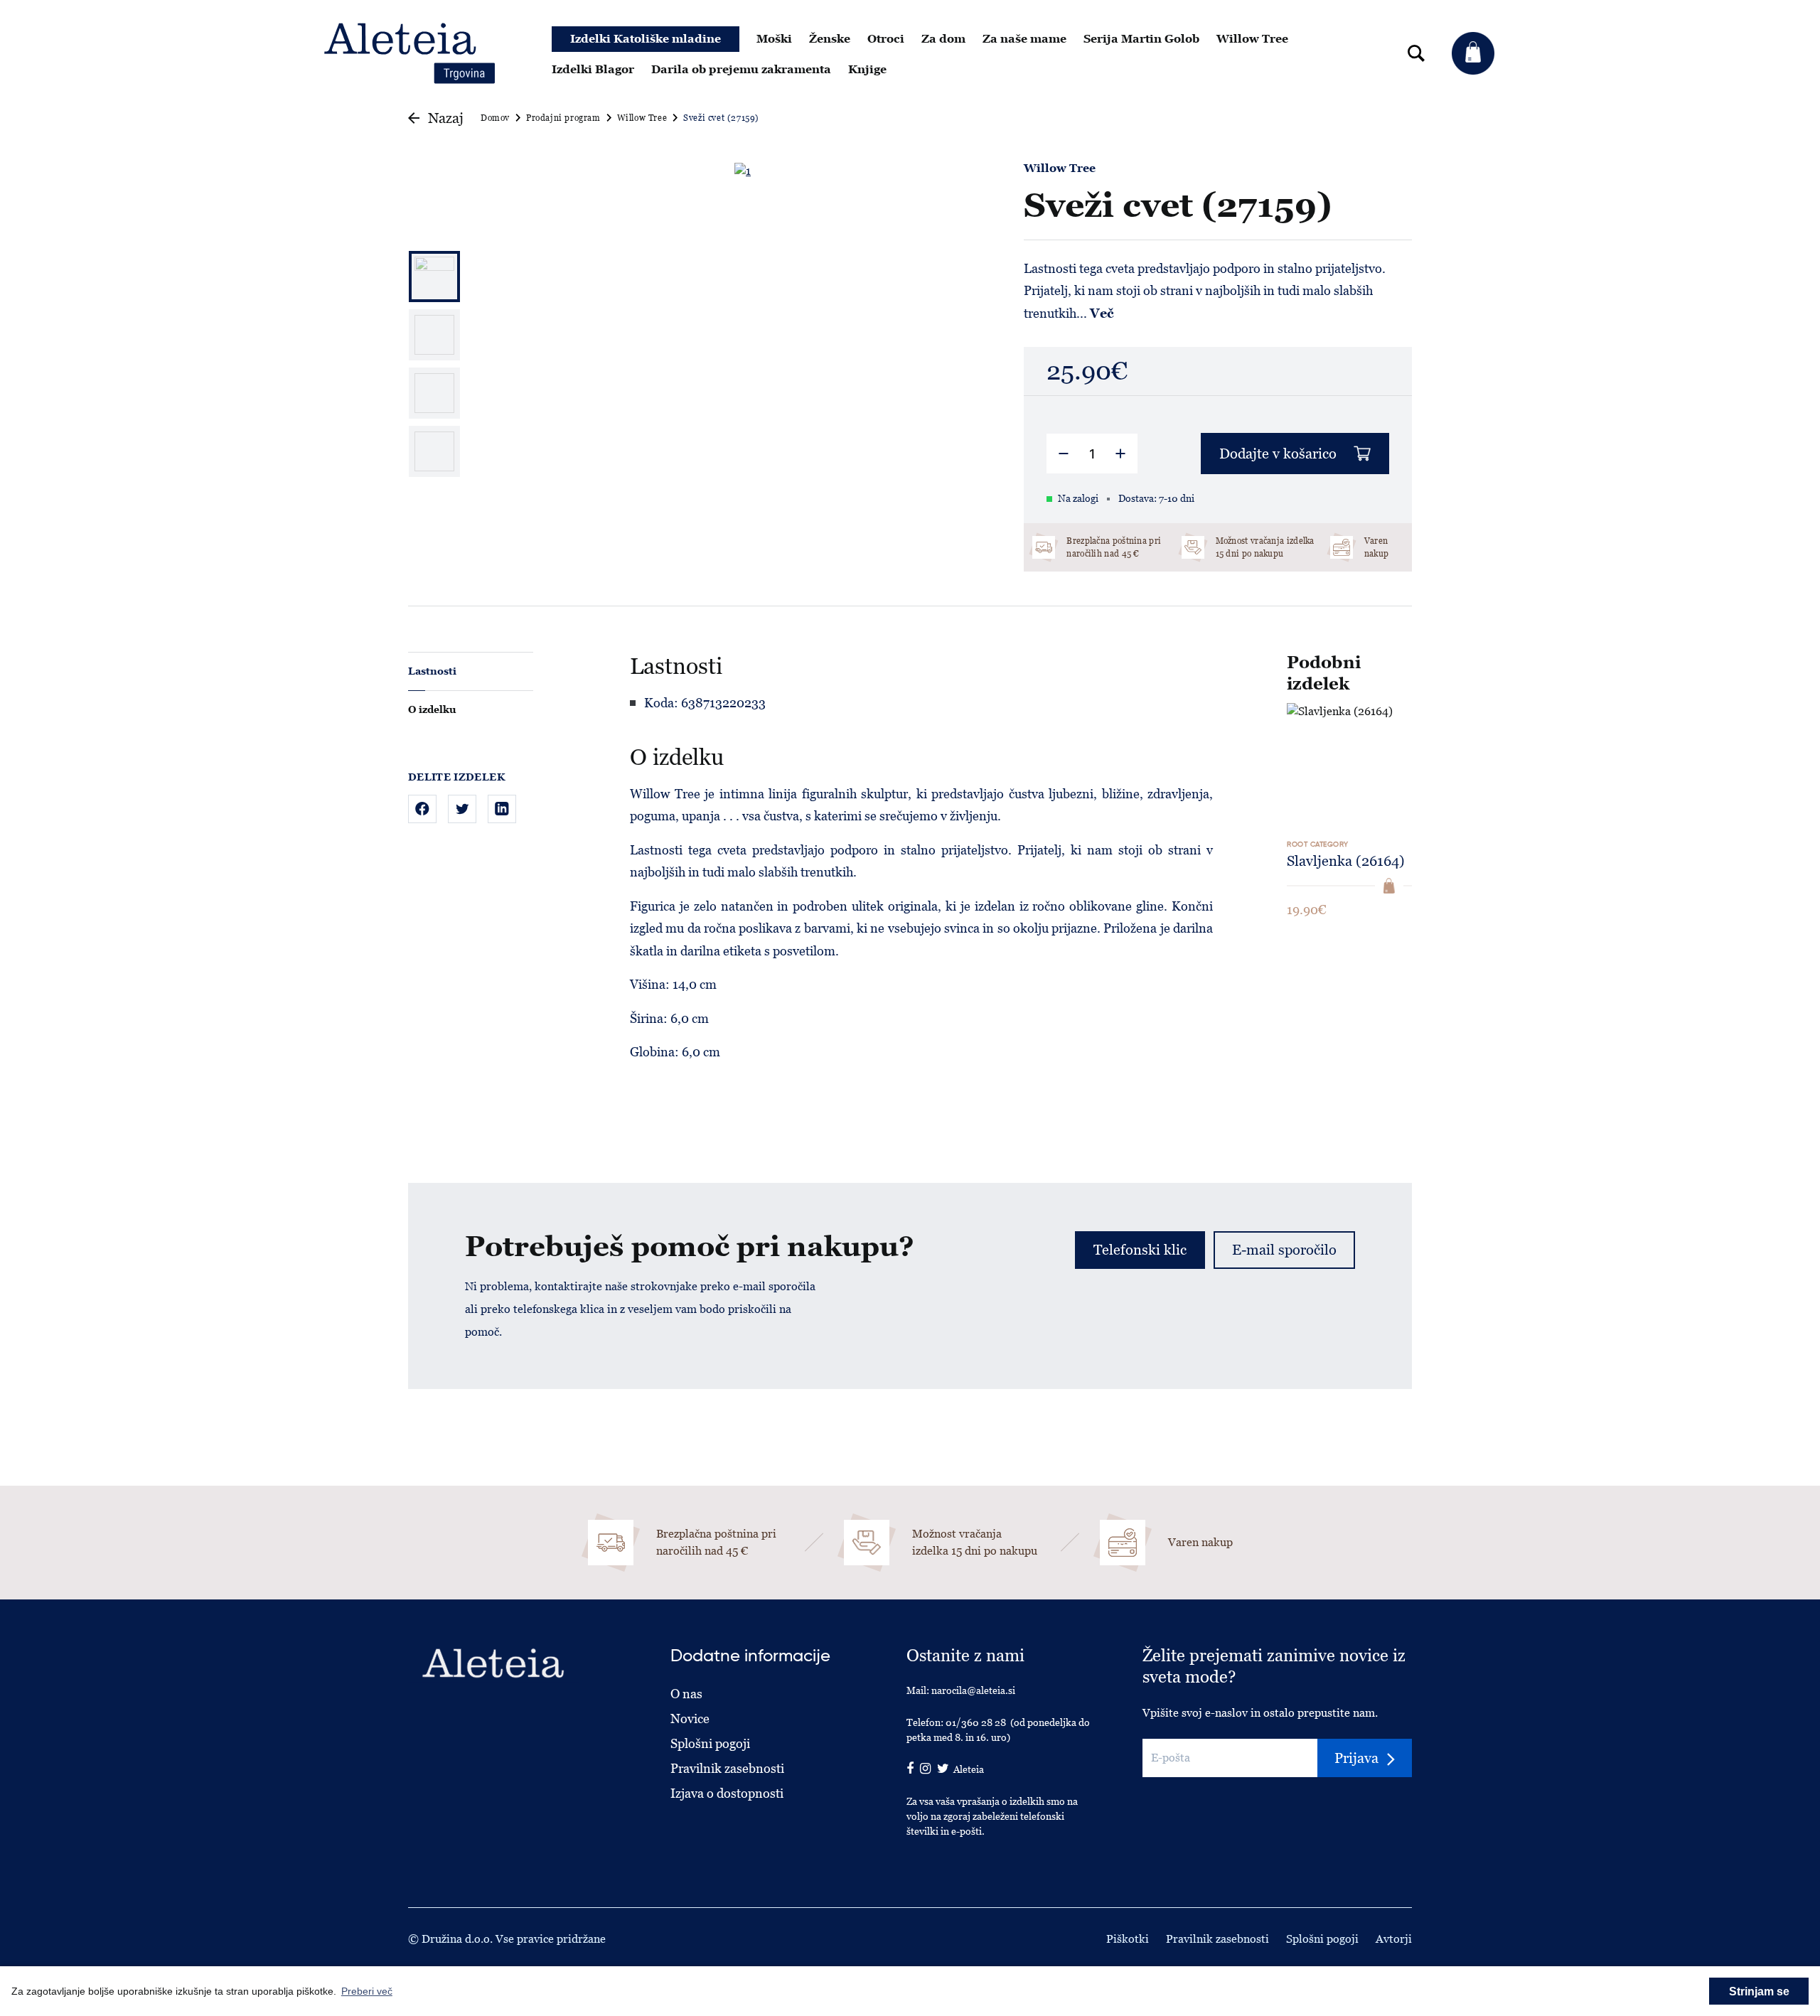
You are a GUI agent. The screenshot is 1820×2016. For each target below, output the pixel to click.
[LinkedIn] (502, 809)
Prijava (1356, 1758)
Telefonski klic (1140, 1250)
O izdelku (432, 709)
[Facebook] (422, 809)
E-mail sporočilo (1284, 1250)
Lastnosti (432, 671)
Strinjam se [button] (1759, 1991)
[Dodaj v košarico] (1389, 886)
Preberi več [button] (367, 1991)
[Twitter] (462, 809)
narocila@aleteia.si (973, 1690)
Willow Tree (1060, 168)
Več (1102, 313)
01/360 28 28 (976, 1722)
